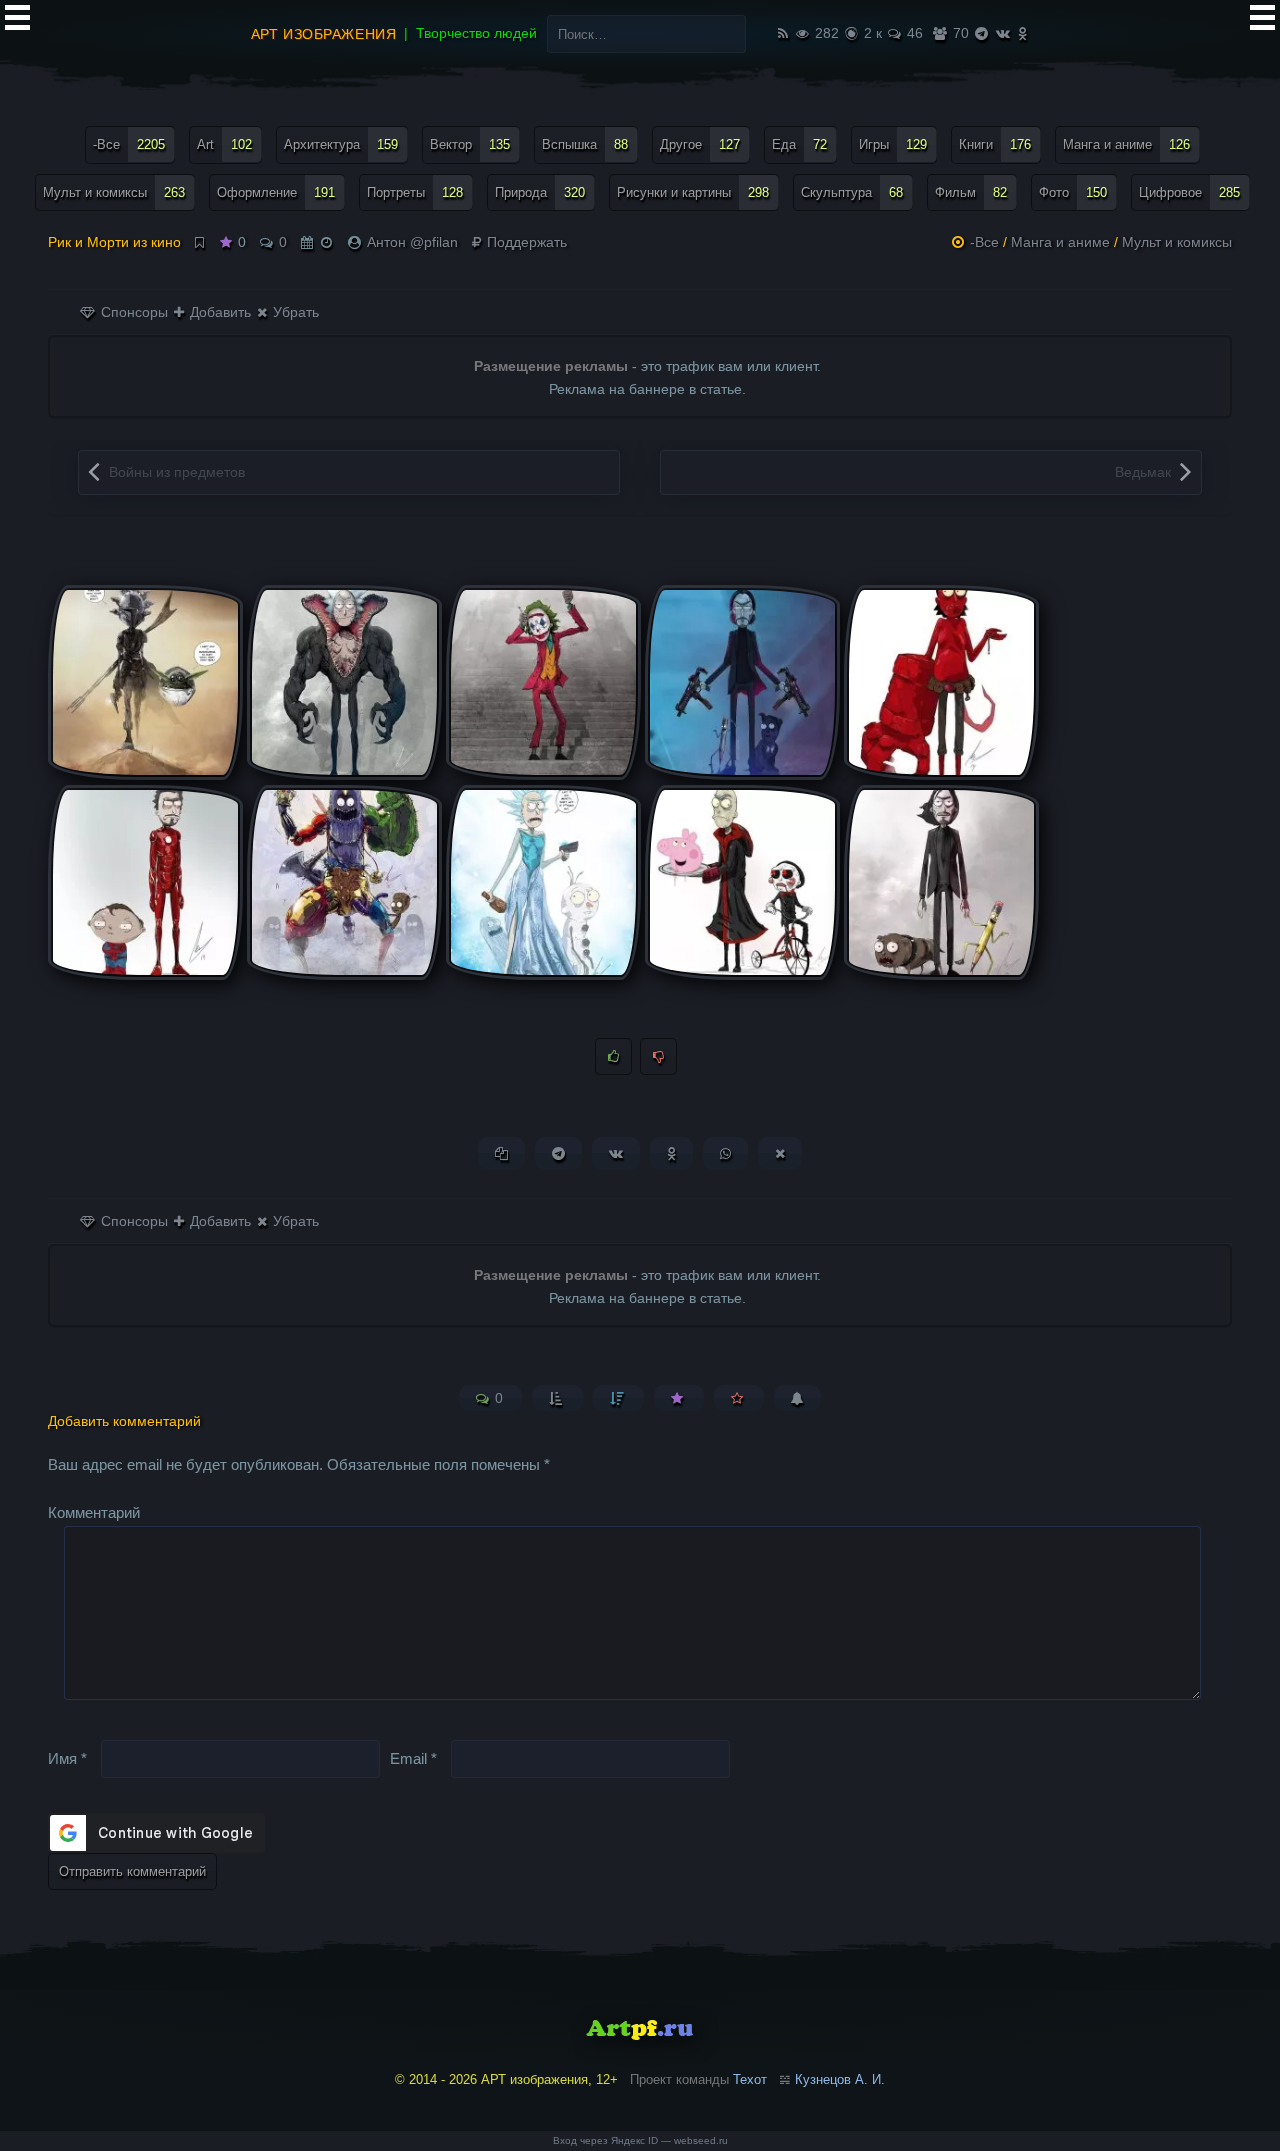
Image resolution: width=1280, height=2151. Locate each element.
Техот (750, 2079)
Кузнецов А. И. (840, 2079)
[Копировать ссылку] (501, 1153)
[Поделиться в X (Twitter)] (780, 1153)
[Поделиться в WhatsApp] (725, 1153)
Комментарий (94, 1512)
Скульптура (852, 192)
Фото (1073, 192)
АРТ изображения (323, 34)
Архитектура (341, 144)
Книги (995, 144)
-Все (129, 144)
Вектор (470, 144)
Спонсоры (132, 312)
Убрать (294, 312)
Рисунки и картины (693, 192)
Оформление (276, 192)
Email (413, 1757)
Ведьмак (1143, 472)
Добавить (218, 312)
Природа (540, 192)
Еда (799, 144)
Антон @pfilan (412, 242)
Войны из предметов (177, 472)
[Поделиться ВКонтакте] (616, 1153)
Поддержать (525, 242)
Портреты (415, 192)
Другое (700, 144)
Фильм (971, 192)
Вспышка (585, 144)
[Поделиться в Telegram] (558, 1153)
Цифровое (1189, 192)
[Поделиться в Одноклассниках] (671, 1153)
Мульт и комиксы (114, 192)
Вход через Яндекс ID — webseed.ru (640, 2140)
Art (224, 144)
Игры (893, 144)
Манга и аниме (1126, 144)
